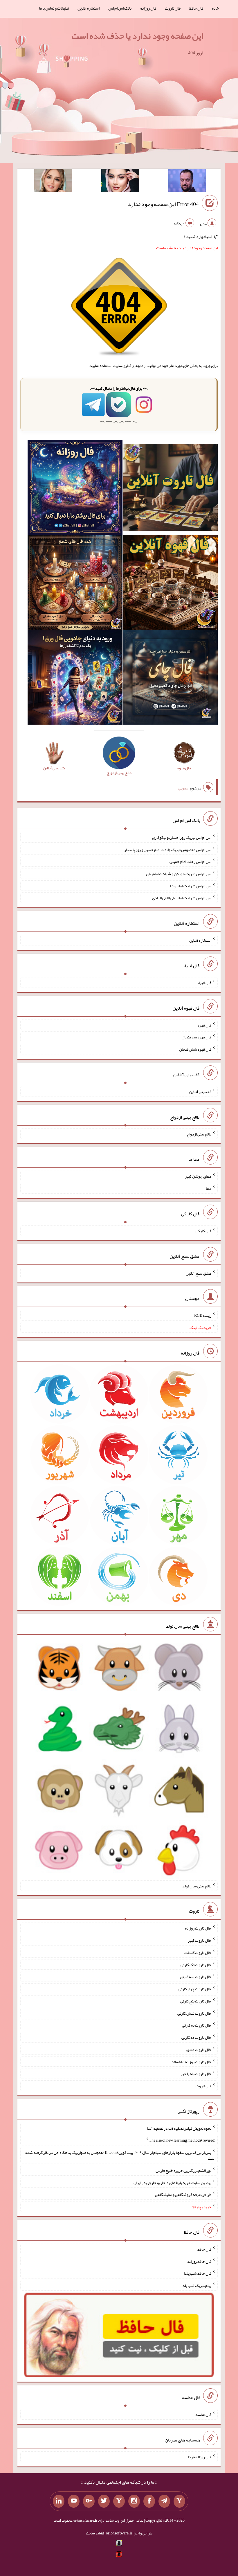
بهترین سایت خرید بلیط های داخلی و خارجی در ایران (172, 2182)
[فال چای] (170, 678)
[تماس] (119, 2501)
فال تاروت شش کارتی (194, 2013)
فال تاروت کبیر (200, 1940)
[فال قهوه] (170, 583)
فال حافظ (196, 8)
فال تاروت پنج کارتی (196, 2001)
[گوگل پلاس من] (89, 2501)
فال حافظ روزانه (199, 2261)
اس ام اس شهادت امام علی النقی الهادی (182, 898)
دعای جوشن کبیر (198, 1176)
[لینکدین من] (59, 2501)
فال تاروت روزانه (198, 1928)
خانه (215, 8)
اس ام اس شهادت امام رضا (191, 886)
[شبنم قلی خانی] (53, 182)
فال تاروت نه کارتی (197, 2025)
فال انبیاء (204, 983)
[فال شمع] (75, 583)
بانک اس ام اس (120, 8)
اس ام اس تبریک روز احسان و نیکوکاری (182, 837)
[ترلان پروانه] (120, 182)
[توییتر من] (104, 2501)
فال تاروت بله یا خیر (196, 2074)
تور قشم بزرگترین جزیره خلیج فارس (183, 2170)
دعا (209, 1188)
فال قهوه (204, 1025)
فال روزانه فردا (200, 2457)
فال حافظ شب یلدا (198, 2273)
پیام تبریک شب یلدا (196, 2285)
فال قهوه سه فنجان (196, 1037)
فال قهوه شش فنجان (195, 1049)
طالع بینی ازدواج (199, 1134)
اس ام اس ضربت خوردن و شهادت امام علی (179, 874)
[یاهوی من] (179, 2501)
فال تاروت (173, 8)
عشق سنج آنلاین (199, 1273)
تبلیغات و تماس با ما (54, 8)
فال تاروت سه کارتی (196, 1977)
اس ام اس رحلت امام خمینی (190, 861)
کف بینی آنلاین (200, 1092)
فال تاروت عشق (199, 2050)
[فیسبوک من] (149, 2501)
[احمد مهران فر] (187, 182)
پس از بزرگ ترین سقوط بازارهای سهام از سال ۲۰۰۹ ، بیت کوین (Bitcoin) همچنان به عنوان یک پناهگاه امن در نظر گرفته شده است (120, 2155)
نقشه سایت (95, 2533)
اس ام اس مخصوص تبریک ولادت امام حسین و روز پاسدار (168, 849)
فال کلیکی (203, 1231)
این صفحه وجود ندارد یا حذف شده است (137, 36)
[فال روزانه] (75, 489)
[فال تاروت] (170, 489)
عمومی (183, 788)
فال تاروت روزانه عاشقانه (191, 2061)
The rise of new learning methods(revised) (182, 2140)
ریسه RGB (203, 1315)
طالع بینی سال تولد (197, 1886)
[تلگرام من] (164, 2501)
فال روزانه (148, 8)
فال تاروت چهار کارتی (195, 1989)
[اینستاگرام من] (134, 2501)
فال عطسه (203, 2414)
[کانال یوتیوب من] (74, 2501)
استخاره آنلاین (89, 8)
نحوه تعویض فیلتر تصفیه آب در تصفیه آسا (179, 2128)
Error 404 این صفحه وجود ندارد (163, 204)
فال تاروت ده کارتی (196, 2037)
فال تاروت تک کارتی (196, 1964)
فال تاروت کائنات (198, 1952)
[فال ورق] (75, 678)
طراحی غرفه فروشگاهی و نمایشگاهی (183, 2195)
